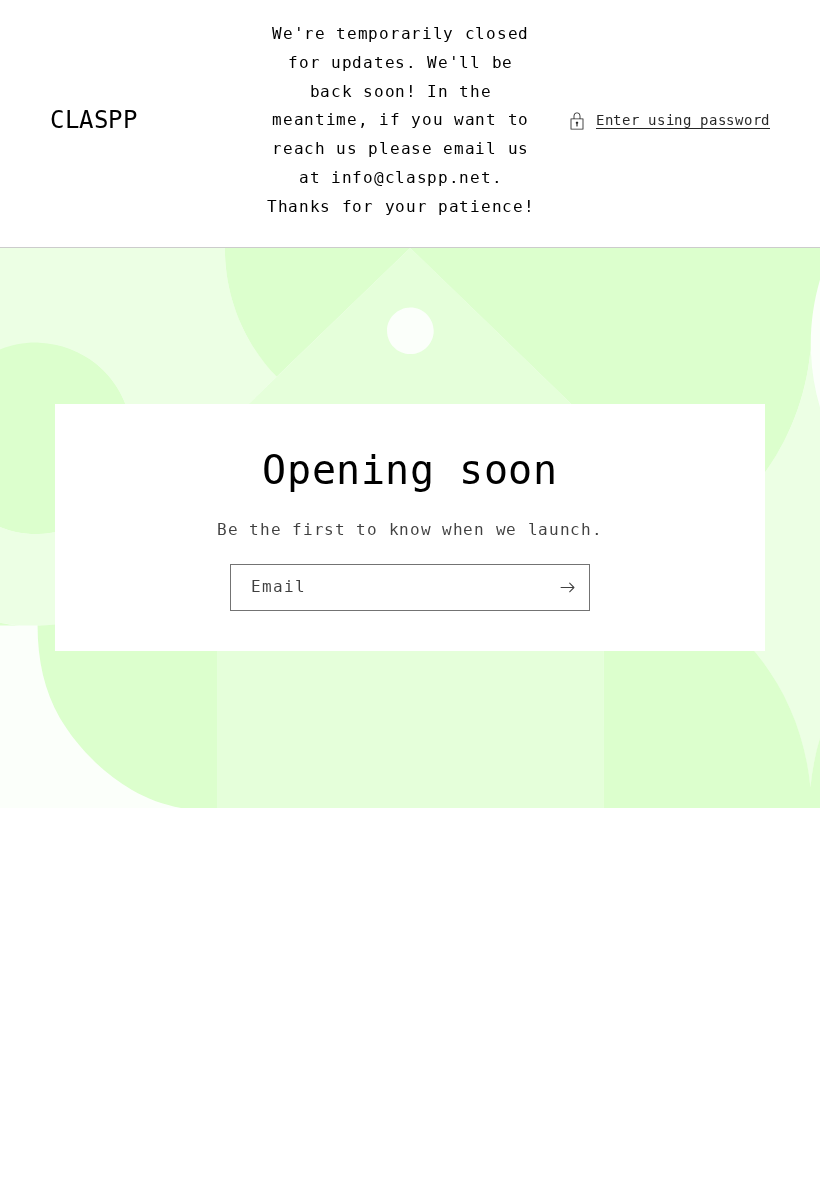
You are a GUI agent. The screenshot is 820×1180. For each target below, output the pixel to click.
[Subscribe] (567, 587)
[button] (669, 120)
